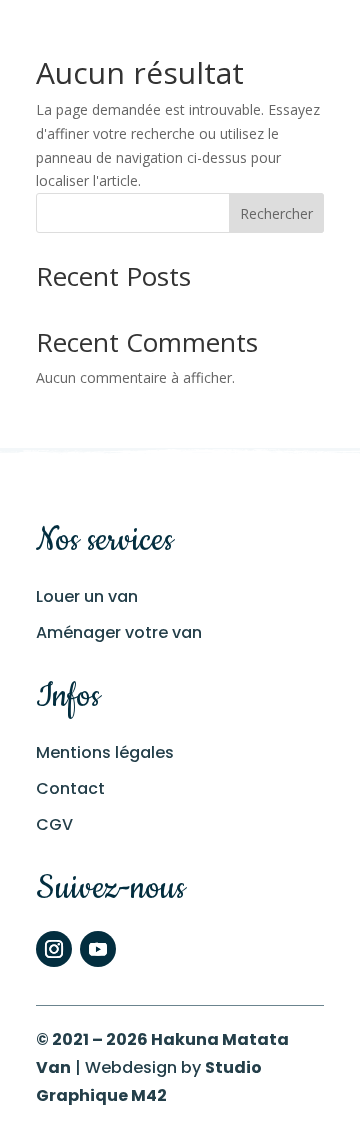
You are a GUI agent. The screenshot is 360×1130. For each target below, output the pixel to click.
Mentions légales (105, 752)
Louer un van (87, 596)
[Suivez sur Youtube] (98, 949)
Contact (70, 788)
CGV (54, 824)
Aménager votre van (119, 632)
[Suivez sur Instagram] (54, 949)
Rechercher (276, 213)
